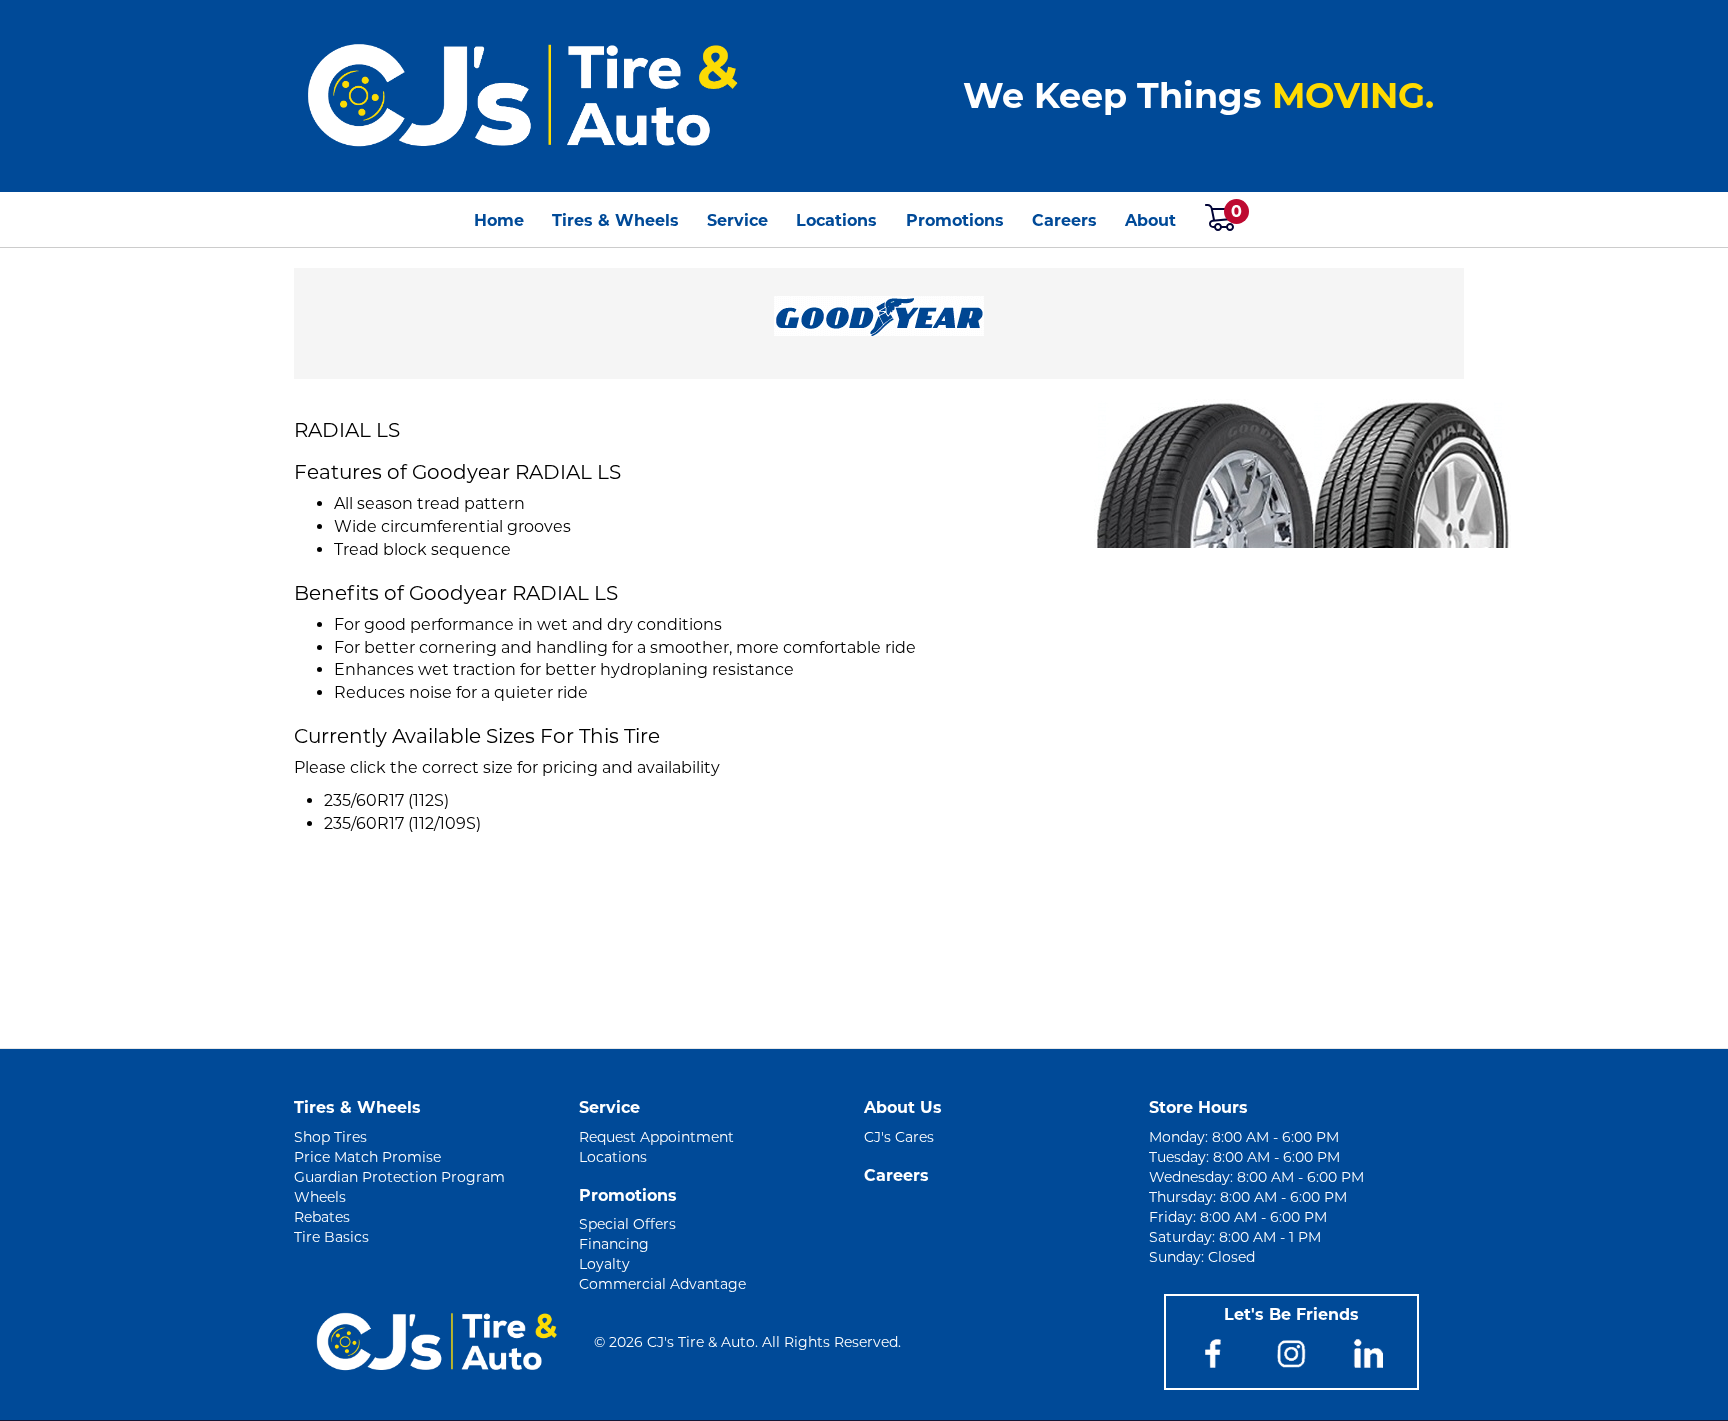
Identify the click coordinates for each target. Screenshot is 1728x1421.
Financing (614, 1244)
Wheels (320, 1197)
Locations (836, 220)
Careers (1064, 220)
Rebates (322, 1217)
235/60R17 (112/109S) (402, 823)
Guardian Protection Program (399, 1177)
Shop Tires (330, 1137)
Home (499, 220)
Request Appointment (656, 1137)
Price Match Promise (367, 1157)
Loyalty (604, 1264)
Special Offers (627, 1224)
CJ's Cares (899, 1137)
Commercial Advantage (662, 1284)
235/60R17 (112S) (386, 800)
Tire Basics (331, 1237)
